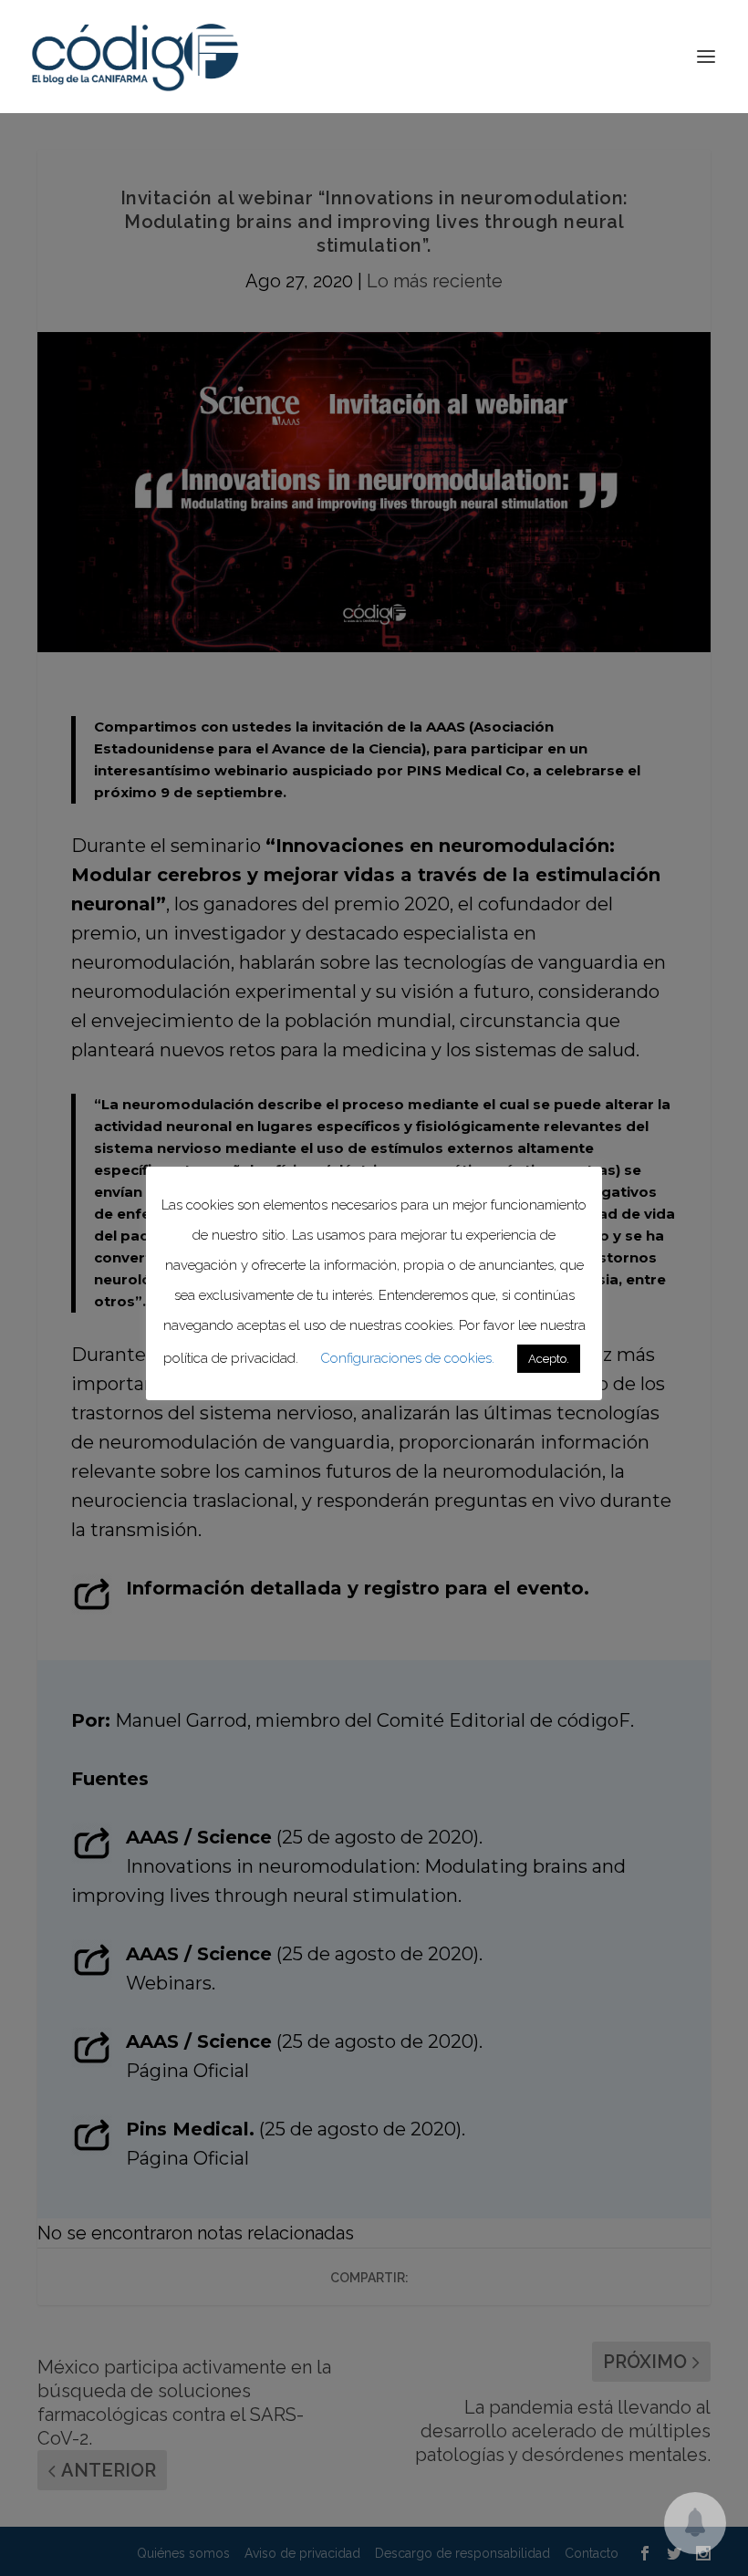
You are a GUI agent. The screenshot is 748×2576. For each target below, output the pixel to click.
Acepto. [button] (549, 1359)
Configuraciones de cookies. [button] (407, 1358)
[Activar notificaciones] (695, 2523)
